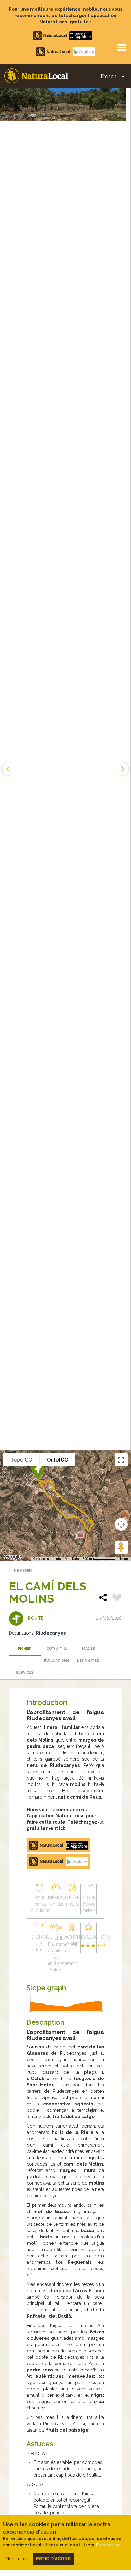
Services (25, 1672)
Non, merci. (17, 2559)
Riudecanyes (51, 1633)
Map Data (72, 1559)
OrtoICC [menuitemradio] (58, 1460)
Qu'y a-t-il (57, 1649)
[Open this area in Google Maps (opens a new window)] (12, 1557)
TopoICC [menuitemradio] (21, 1460)
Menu (121, 47)
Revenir (23, 1570)
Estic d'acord (53, 2559)
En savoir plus (109, 2545)
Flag (117, 1598)
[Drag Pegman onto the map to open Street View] (121, 1547)
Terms (124, 1559)
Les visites (88, 1661)
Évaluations (57, 1661)
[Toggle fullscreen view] (121, 1460)
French (108, 76)
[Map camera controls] (121, 1524)
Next (122, 769)
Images (88, 1649)
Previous (8, 769)
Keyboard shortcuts (47, 1559)
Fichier (25, 1649)
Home (36, 76)
